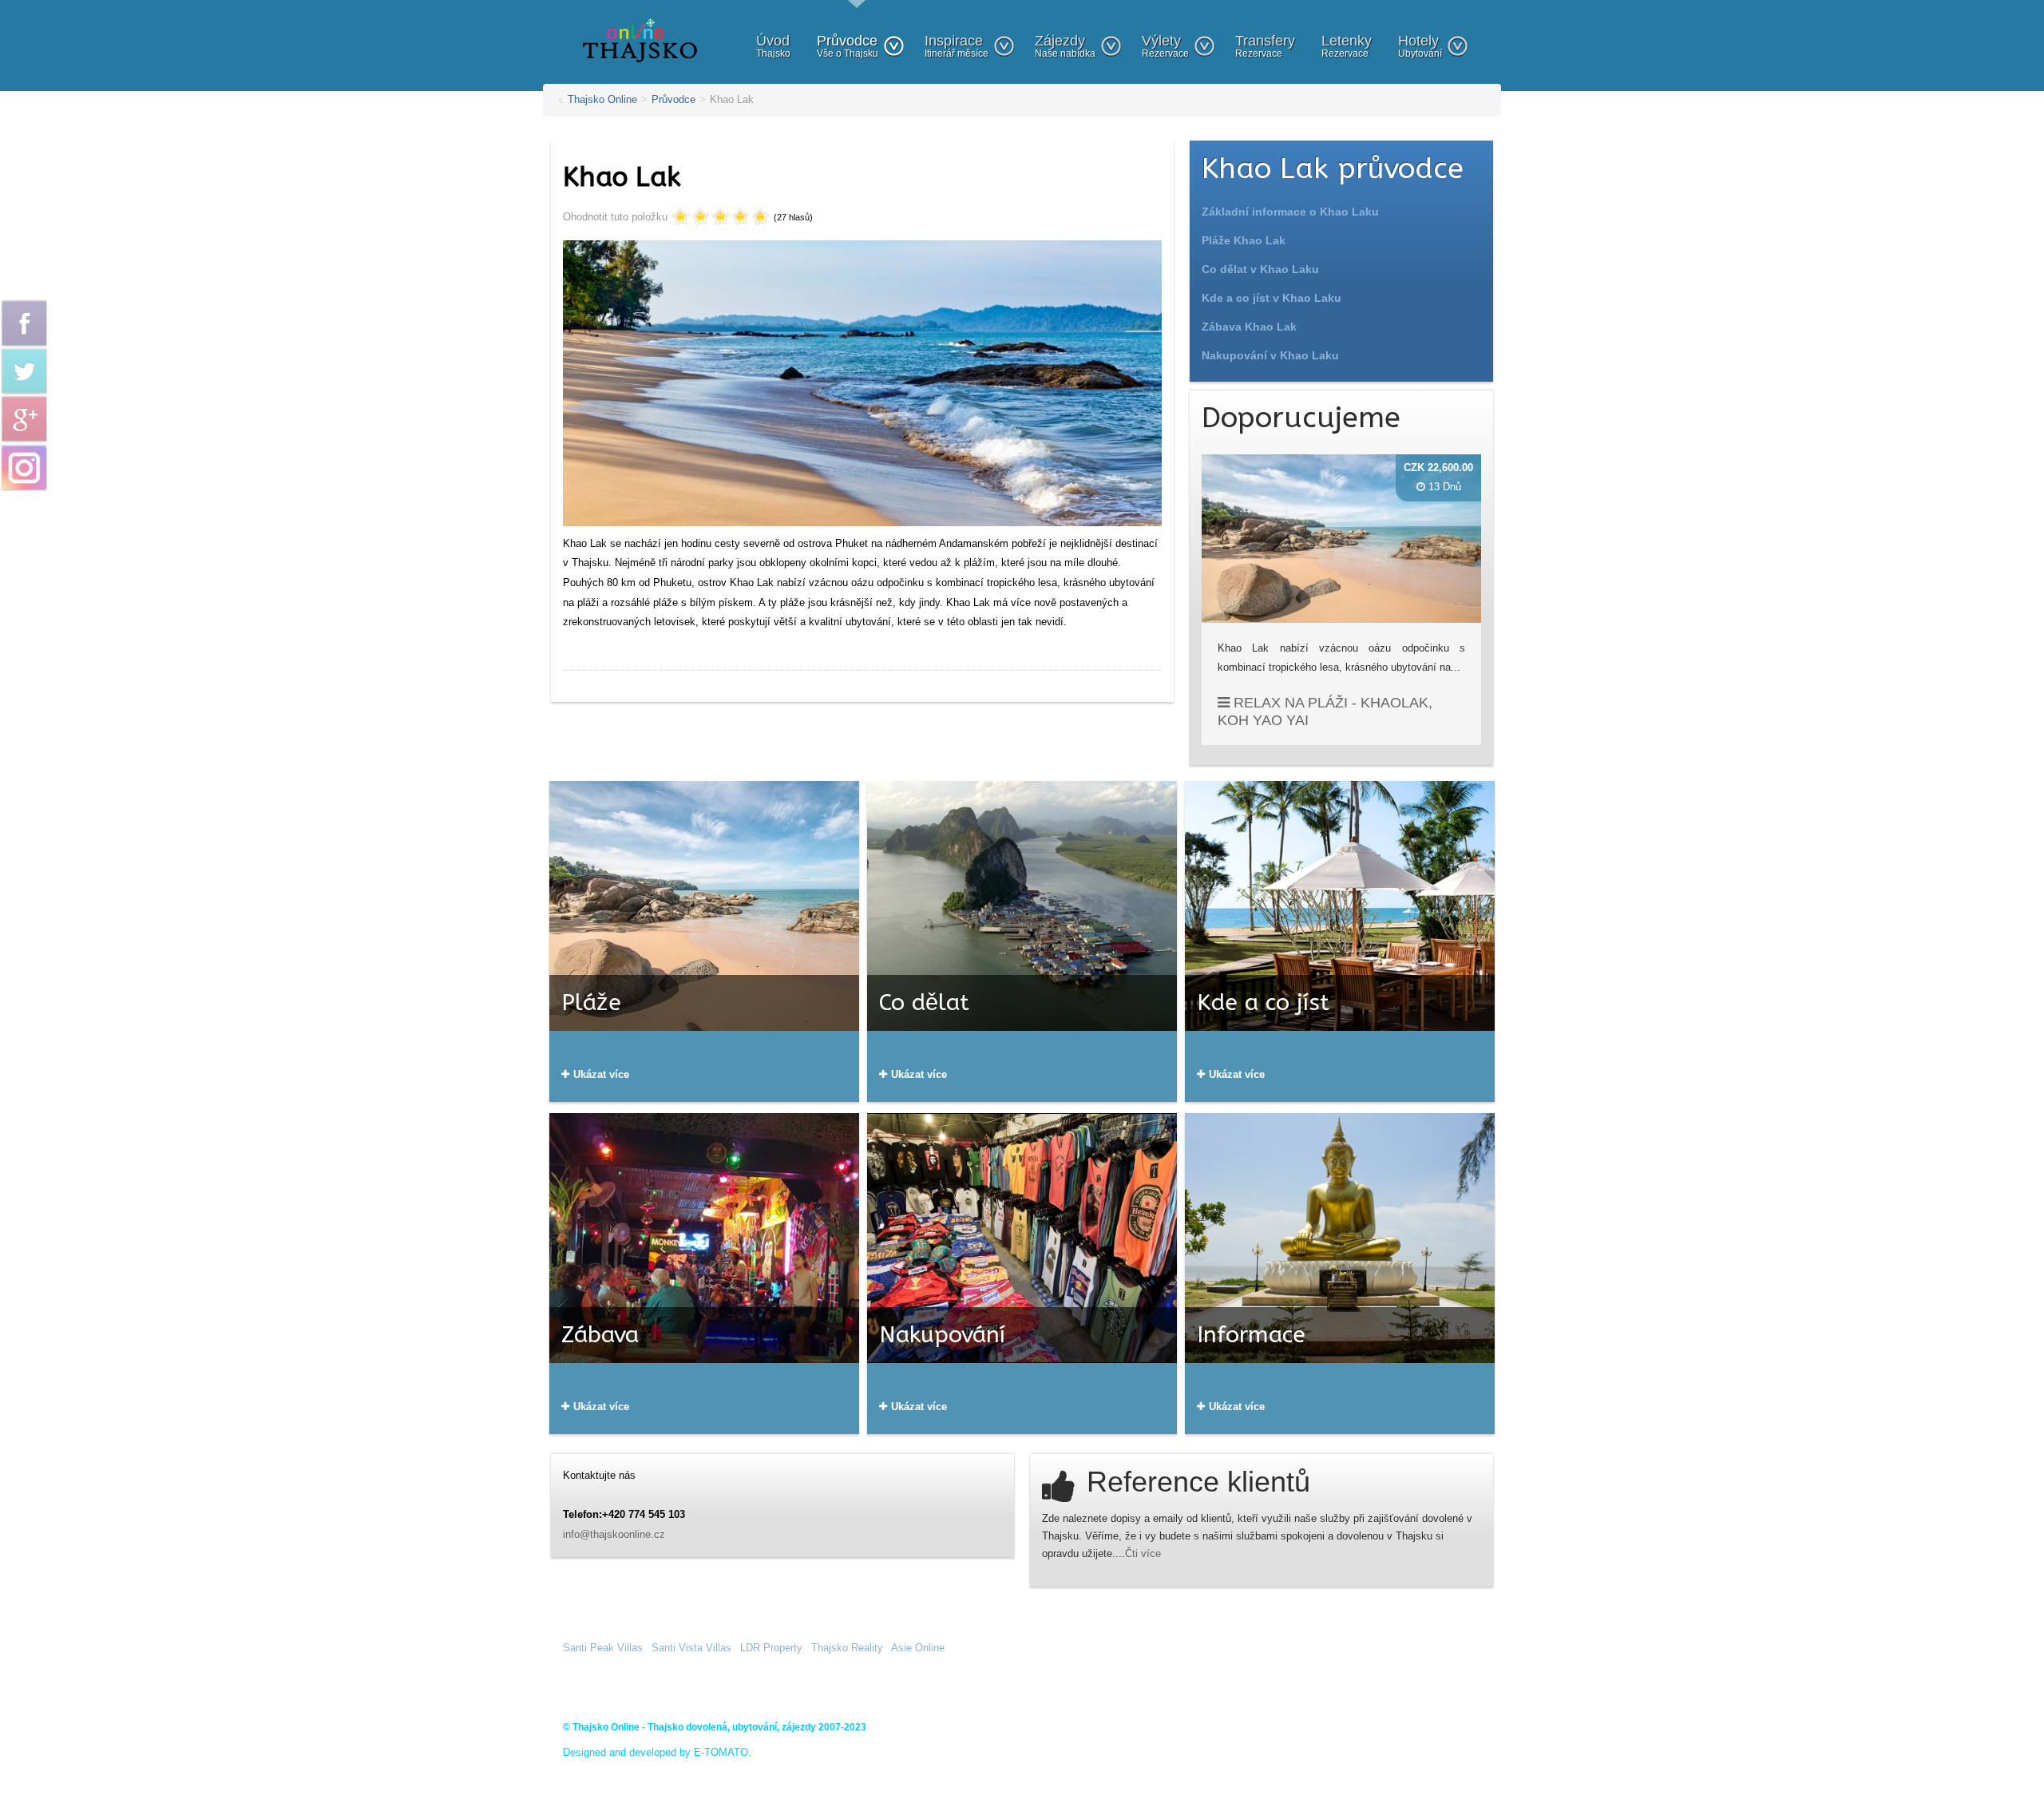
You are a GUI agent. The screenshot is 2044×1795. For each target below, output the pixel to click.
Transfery (1265, 46)
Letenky (1347, 46)
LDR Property (771, 1648)
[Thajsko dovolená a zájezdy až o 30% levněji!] (640, 40)
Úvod (773, 46)
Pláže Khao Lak (1244, 240)
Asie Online (918, 1648)
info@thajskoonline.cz (614, 1534)
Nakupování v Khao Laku (1270, 355)
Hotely (1420, 46)
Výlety (1165, 46)
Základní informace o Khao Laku (1290, 212)
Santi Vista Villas (691, 1648)
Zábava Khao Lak (1249, 327)
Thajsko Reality (847, 1648)
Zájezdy (1065, 46)
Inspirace (957, 46)
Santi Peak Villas (603, 1648)
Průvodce (848, 46)
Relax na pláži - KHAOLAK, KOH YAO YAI (1325, 711)
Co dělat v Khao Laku (1260, 269)
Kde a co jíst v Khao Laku (1272, 298)
